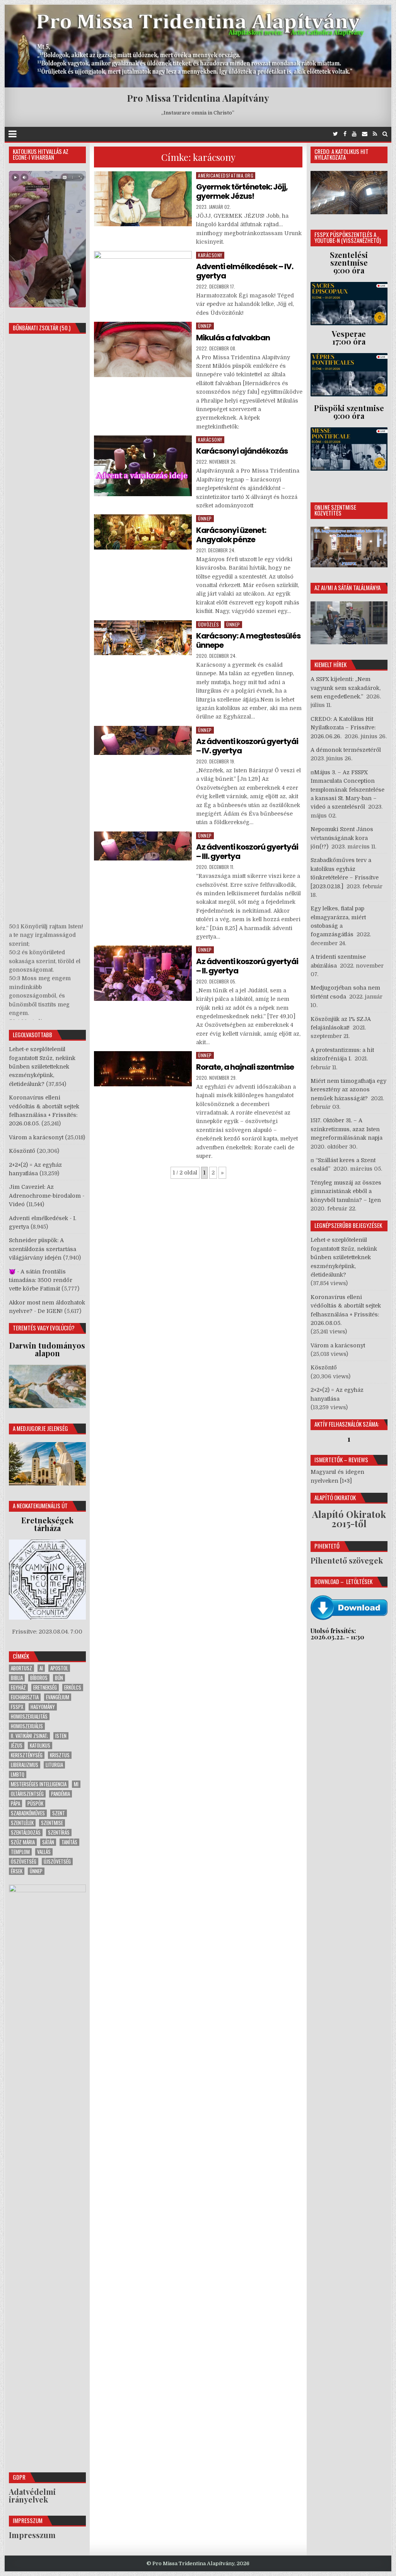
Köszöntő (22, 1151)
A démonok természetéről (346, 750)
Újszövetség (57, 1862)
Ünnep (205, 326)
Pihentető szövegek (347, 1560)
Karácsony (210, 255)
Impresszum (32, 2535)
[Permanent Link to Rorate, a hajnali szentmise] (143, 1069)
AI (41, 1668)
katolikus (40, 1746)
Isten (61, 1736)
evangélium (58, 1697)
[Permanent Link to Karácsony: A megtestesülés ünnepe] (143, 638)
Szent (59, 1813)
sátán (48, 1842)
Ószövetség (24, 1862)
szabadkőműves (28, 1813)
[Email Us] (365, 134)
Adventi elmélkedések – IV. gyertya (245, 271)
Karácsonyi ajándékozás (242, 451)
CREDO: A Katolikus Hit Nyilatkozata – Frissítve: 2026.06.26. (343, 728)
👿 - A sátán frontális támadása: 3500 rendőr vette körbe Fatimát (41, 1280)
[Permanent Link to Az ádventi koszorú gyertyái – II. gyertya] (143, 973)
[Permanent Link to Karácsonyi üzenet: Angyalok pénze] (143, 532)
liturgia (54, 1765)
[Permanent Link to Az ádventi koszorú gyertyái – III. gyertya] (143, 846)
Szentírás (59, 1833)
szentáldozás (26, 1833)
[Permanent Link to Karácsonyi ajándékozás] (143, 466)
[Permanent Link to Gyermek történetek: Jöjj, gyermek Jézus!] (143, 199)
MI (76, 1784)
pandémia (61, 1794)
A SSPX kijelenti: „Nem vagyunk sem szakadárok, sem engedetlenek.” (346, 688)
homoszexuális (27, 1726)
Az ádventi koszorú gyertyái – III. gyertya (247, 852)
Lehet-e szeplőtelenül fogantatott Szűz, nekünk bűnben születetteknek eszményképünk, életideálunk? (42, 1067)
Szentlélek (22, 1823)
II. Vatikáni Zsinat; (29, 1736)
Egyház (18, 1687)
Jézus (17, 1746)
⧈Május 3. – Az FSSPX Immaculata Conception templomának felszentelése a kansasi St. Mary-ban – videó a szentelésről (347, 790)
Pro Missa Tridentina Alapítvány (198, 98)
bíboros (39, 1678)
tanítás (69, 1842)
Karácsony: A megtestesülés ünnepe (248, 640)
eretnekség (45, 1687)
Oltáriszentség (27, 1794)
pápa (15, 1804)
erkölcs (73, 1687)
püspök (35, 1804)
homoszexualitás (29, 1716)
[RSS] (375, 134)
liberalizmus (25, 1765)
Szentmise (52, 1823)
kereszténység (27, 1755)
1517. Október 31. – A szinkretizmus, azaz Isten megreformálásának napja (346, 1129)
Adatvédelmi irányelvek (32, 2495)
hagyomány (43, 1707)
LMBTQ (18, 1775)
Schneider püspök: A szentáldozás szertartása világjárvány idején (43, 1249)
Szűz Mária (23, 1842)
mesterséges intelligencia (39, 1784)
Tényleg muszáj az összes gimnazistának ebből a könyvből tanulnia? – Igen (346, 1191)
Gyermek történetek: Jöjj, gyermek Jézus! (242, 191)
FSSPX (17, 1707)
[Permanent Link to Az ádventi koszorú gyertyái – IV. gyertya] (143, 741)
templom (20, 1852)
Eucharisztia (25, 1697)
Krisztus (60, 1755)
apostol (59, 1668)
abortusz (21, 1668)
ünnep (36, 1871)
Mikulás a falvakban (233, 338)
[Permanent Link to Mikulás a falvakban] (143, 349)
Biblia (17, 1678)
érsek (17, 1871)
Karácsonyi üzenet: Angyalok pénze (231, 535)
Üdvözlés (208, 624)
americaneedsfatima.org (226, 175)
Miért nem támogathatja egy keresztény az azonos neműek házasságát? (348, 1090)
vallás (44, 1852)
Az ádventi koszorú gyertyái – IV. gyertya (247, 746)
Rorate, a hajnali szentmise (245, 1067)
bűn (59, 1678)
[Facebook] (345, 134)
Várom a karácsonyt (36, 1137)
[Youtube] (354, 134)
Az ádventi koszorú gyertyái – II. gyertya (247, 966)
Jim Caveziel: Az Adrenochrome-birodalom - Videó (47, 1196)
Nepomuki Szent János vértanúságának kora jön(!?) (342, 838)
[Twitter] (335, 134)
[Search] (385, 134)
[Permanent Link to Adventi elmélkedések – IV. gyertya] (143, 277)
